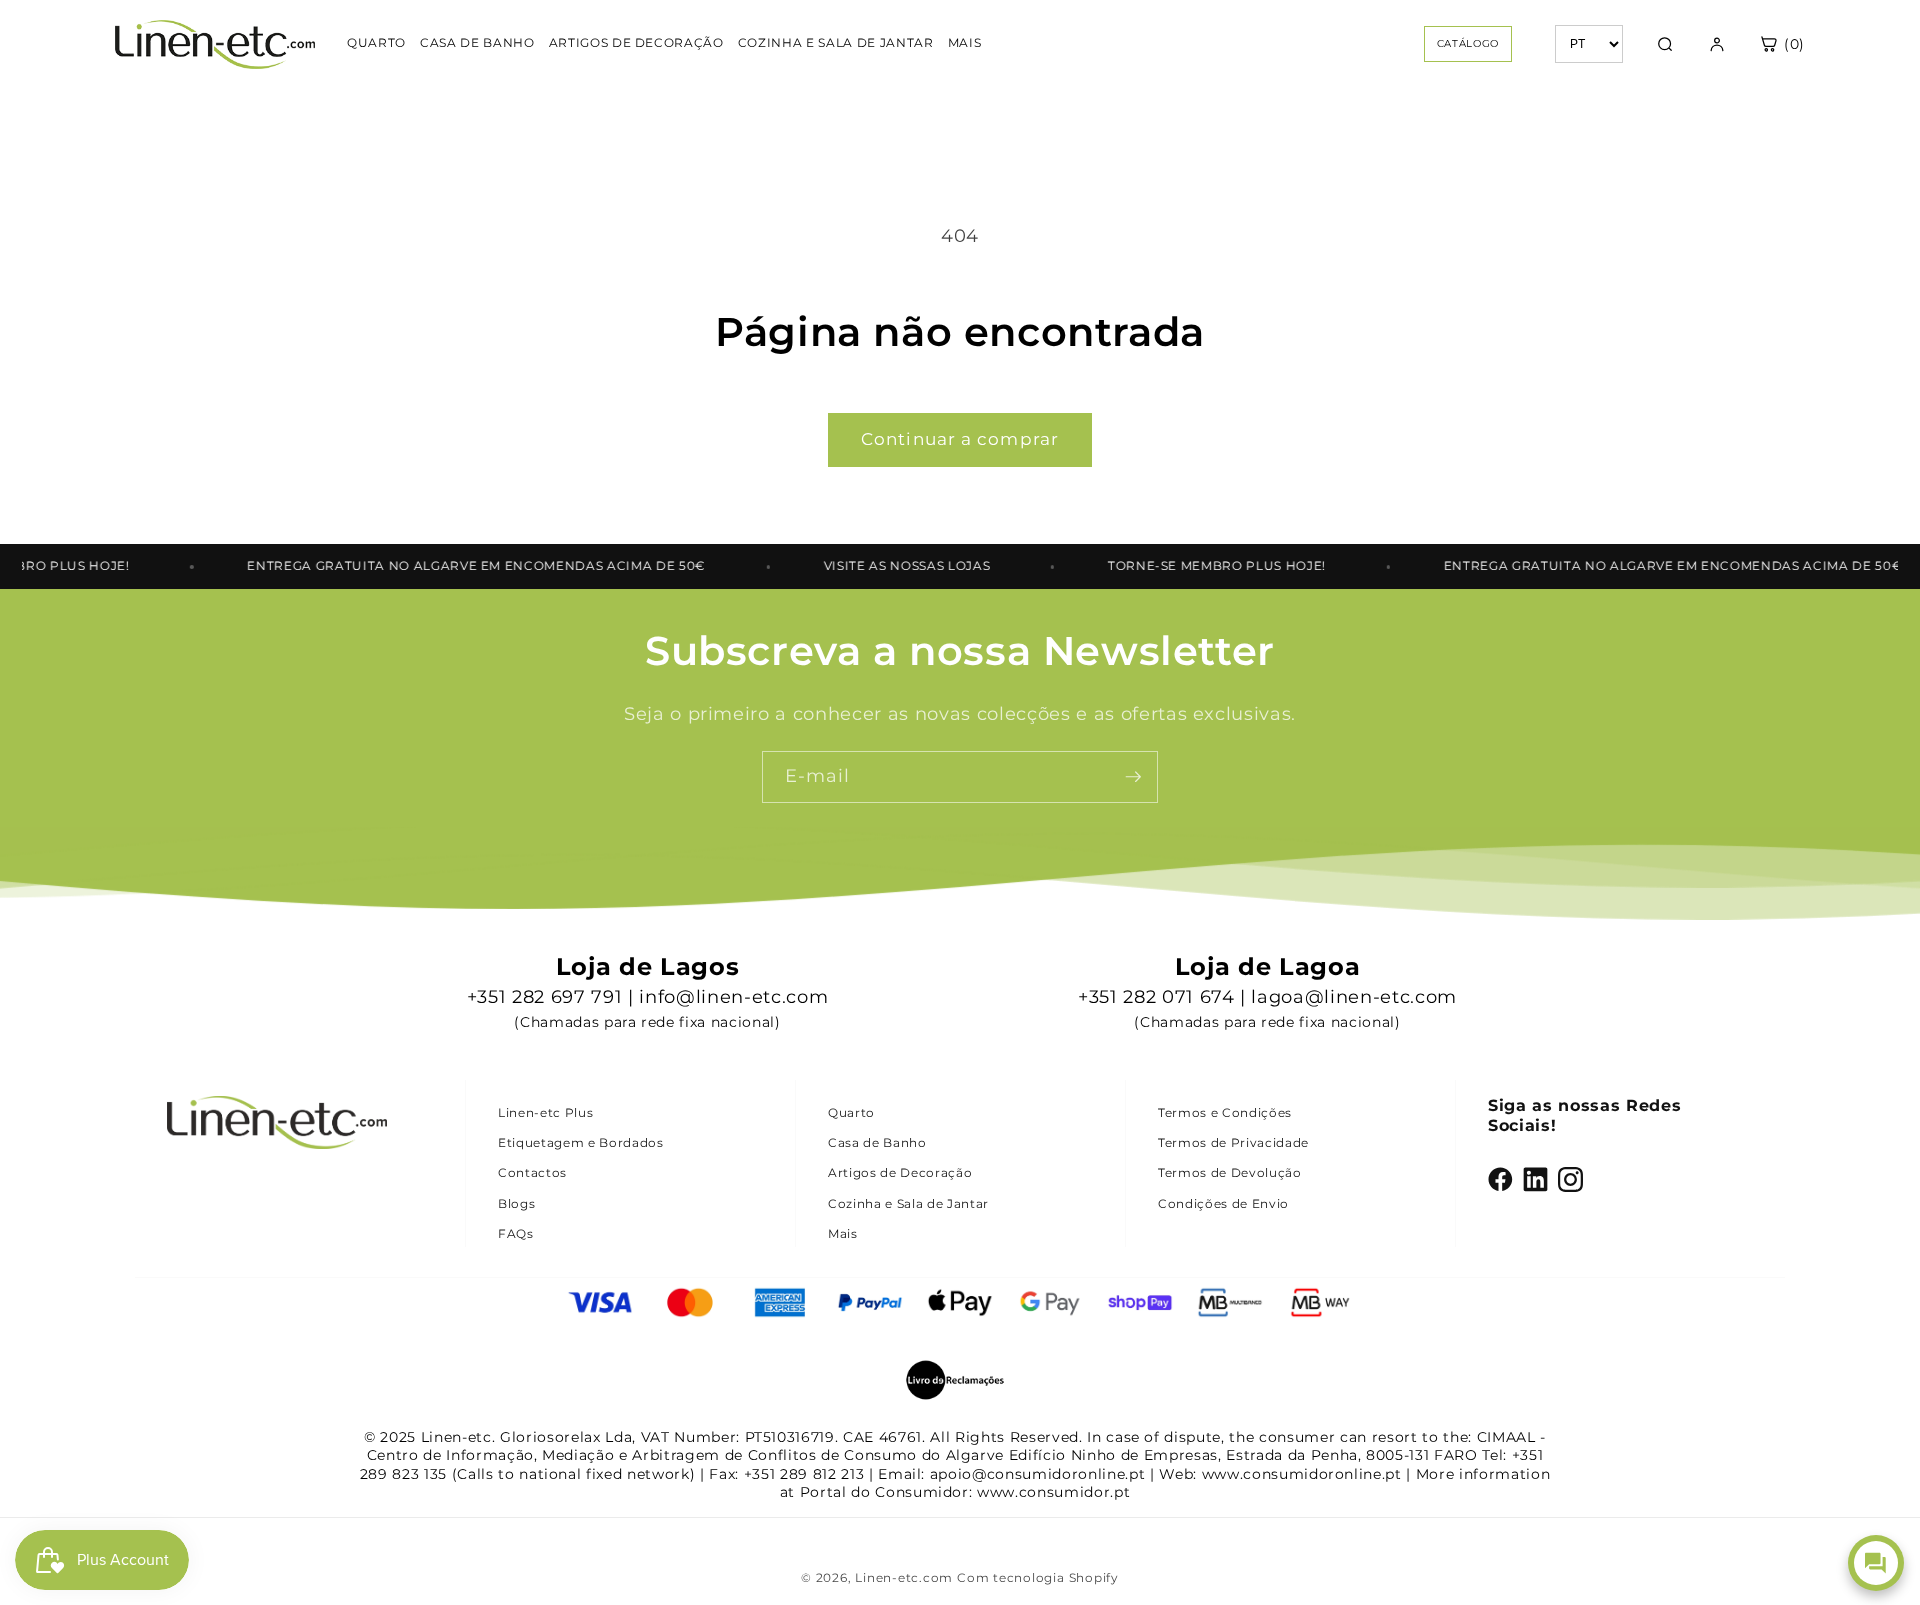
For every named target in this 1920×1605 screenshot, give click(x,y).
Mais (843, 1233)
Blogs (516, 1203)
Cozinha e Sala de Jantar (908, 1203)
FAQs (516, 1233)
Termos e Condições (1225, 1112)
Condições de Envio (1223, 1203)
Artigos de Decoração (900, 1172)
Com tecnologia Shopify (1038, 1577)
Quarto (851, 1112)
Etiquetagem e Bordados (581, 1142)
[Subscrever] (1133, 777)
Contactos (532, 1172)
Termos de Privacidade (1233, 1142)
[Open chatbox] (1876, 1563)
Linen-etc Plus (545, 1112)
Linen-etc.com (904, 1577)
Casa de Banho (877, 1142)
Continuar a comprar (960, 439)
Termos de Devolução (1230, 1172)
